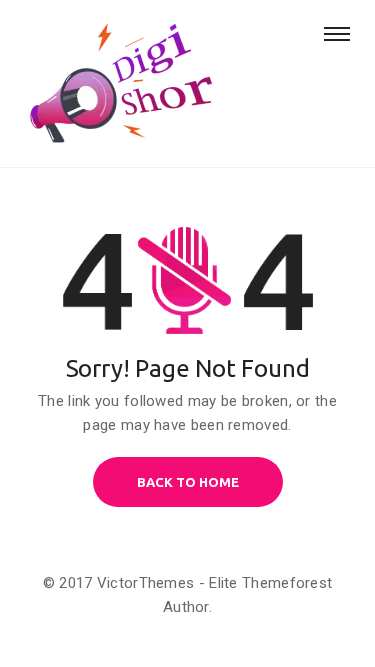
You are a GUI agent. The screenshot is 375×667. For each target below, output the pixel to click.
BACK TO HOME (188, 482)
